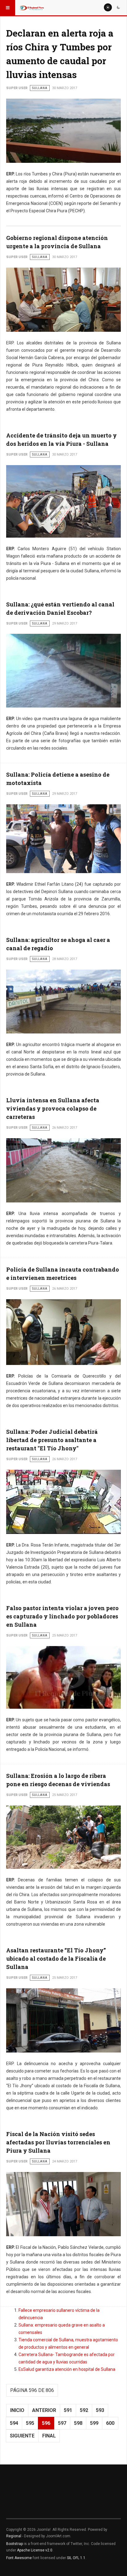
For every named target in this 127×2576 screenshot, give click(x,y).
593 (100, 2410)
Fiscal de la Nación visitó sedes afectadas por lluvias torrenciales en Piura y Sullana (58, 2142)
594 (14, 2423)
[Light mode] (108, 7)
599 (94, 2423)
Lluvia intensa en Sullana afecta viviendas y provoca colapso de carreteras (53, 1108)
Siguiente (22, 2436)
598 (78, 2423)
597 (62, 2423)
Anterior (44, 2410)
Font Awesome (19, 2558)
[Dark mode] (118, 7)
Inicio (17, 2410)
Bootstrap (14, 2544)
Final (49, 2436)
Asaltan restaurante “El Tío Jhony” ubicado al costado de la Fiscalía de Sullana (56, 1958)
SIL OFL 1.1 (76, 2558)
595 (30, 2423)
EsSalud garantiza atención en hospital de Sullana (67, 2369)
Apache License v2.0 (35, 2550)
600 (110, 2423)
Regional (14, 2536)
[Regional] (31, 8)
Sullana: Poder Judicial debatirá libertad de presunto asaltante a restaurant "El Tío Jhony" (52, 1440)
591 (68, 2410)
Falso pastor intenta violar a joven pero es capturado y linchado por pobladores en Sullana (62, 1616)
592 (84, 2410)
